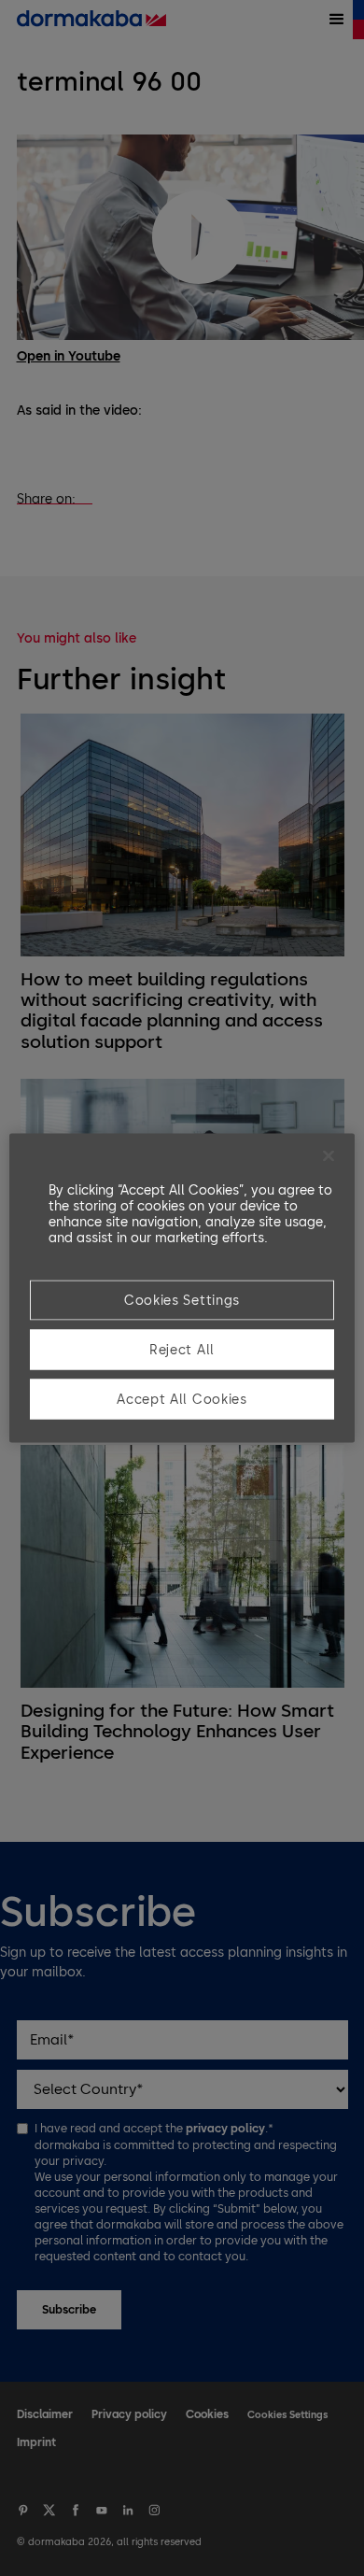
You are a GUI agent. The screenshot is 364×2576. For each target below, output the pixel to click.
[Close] (329, 1156)
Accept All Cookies (182, 1400)
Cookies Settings (182, 1301)
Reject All (182, 1350)
